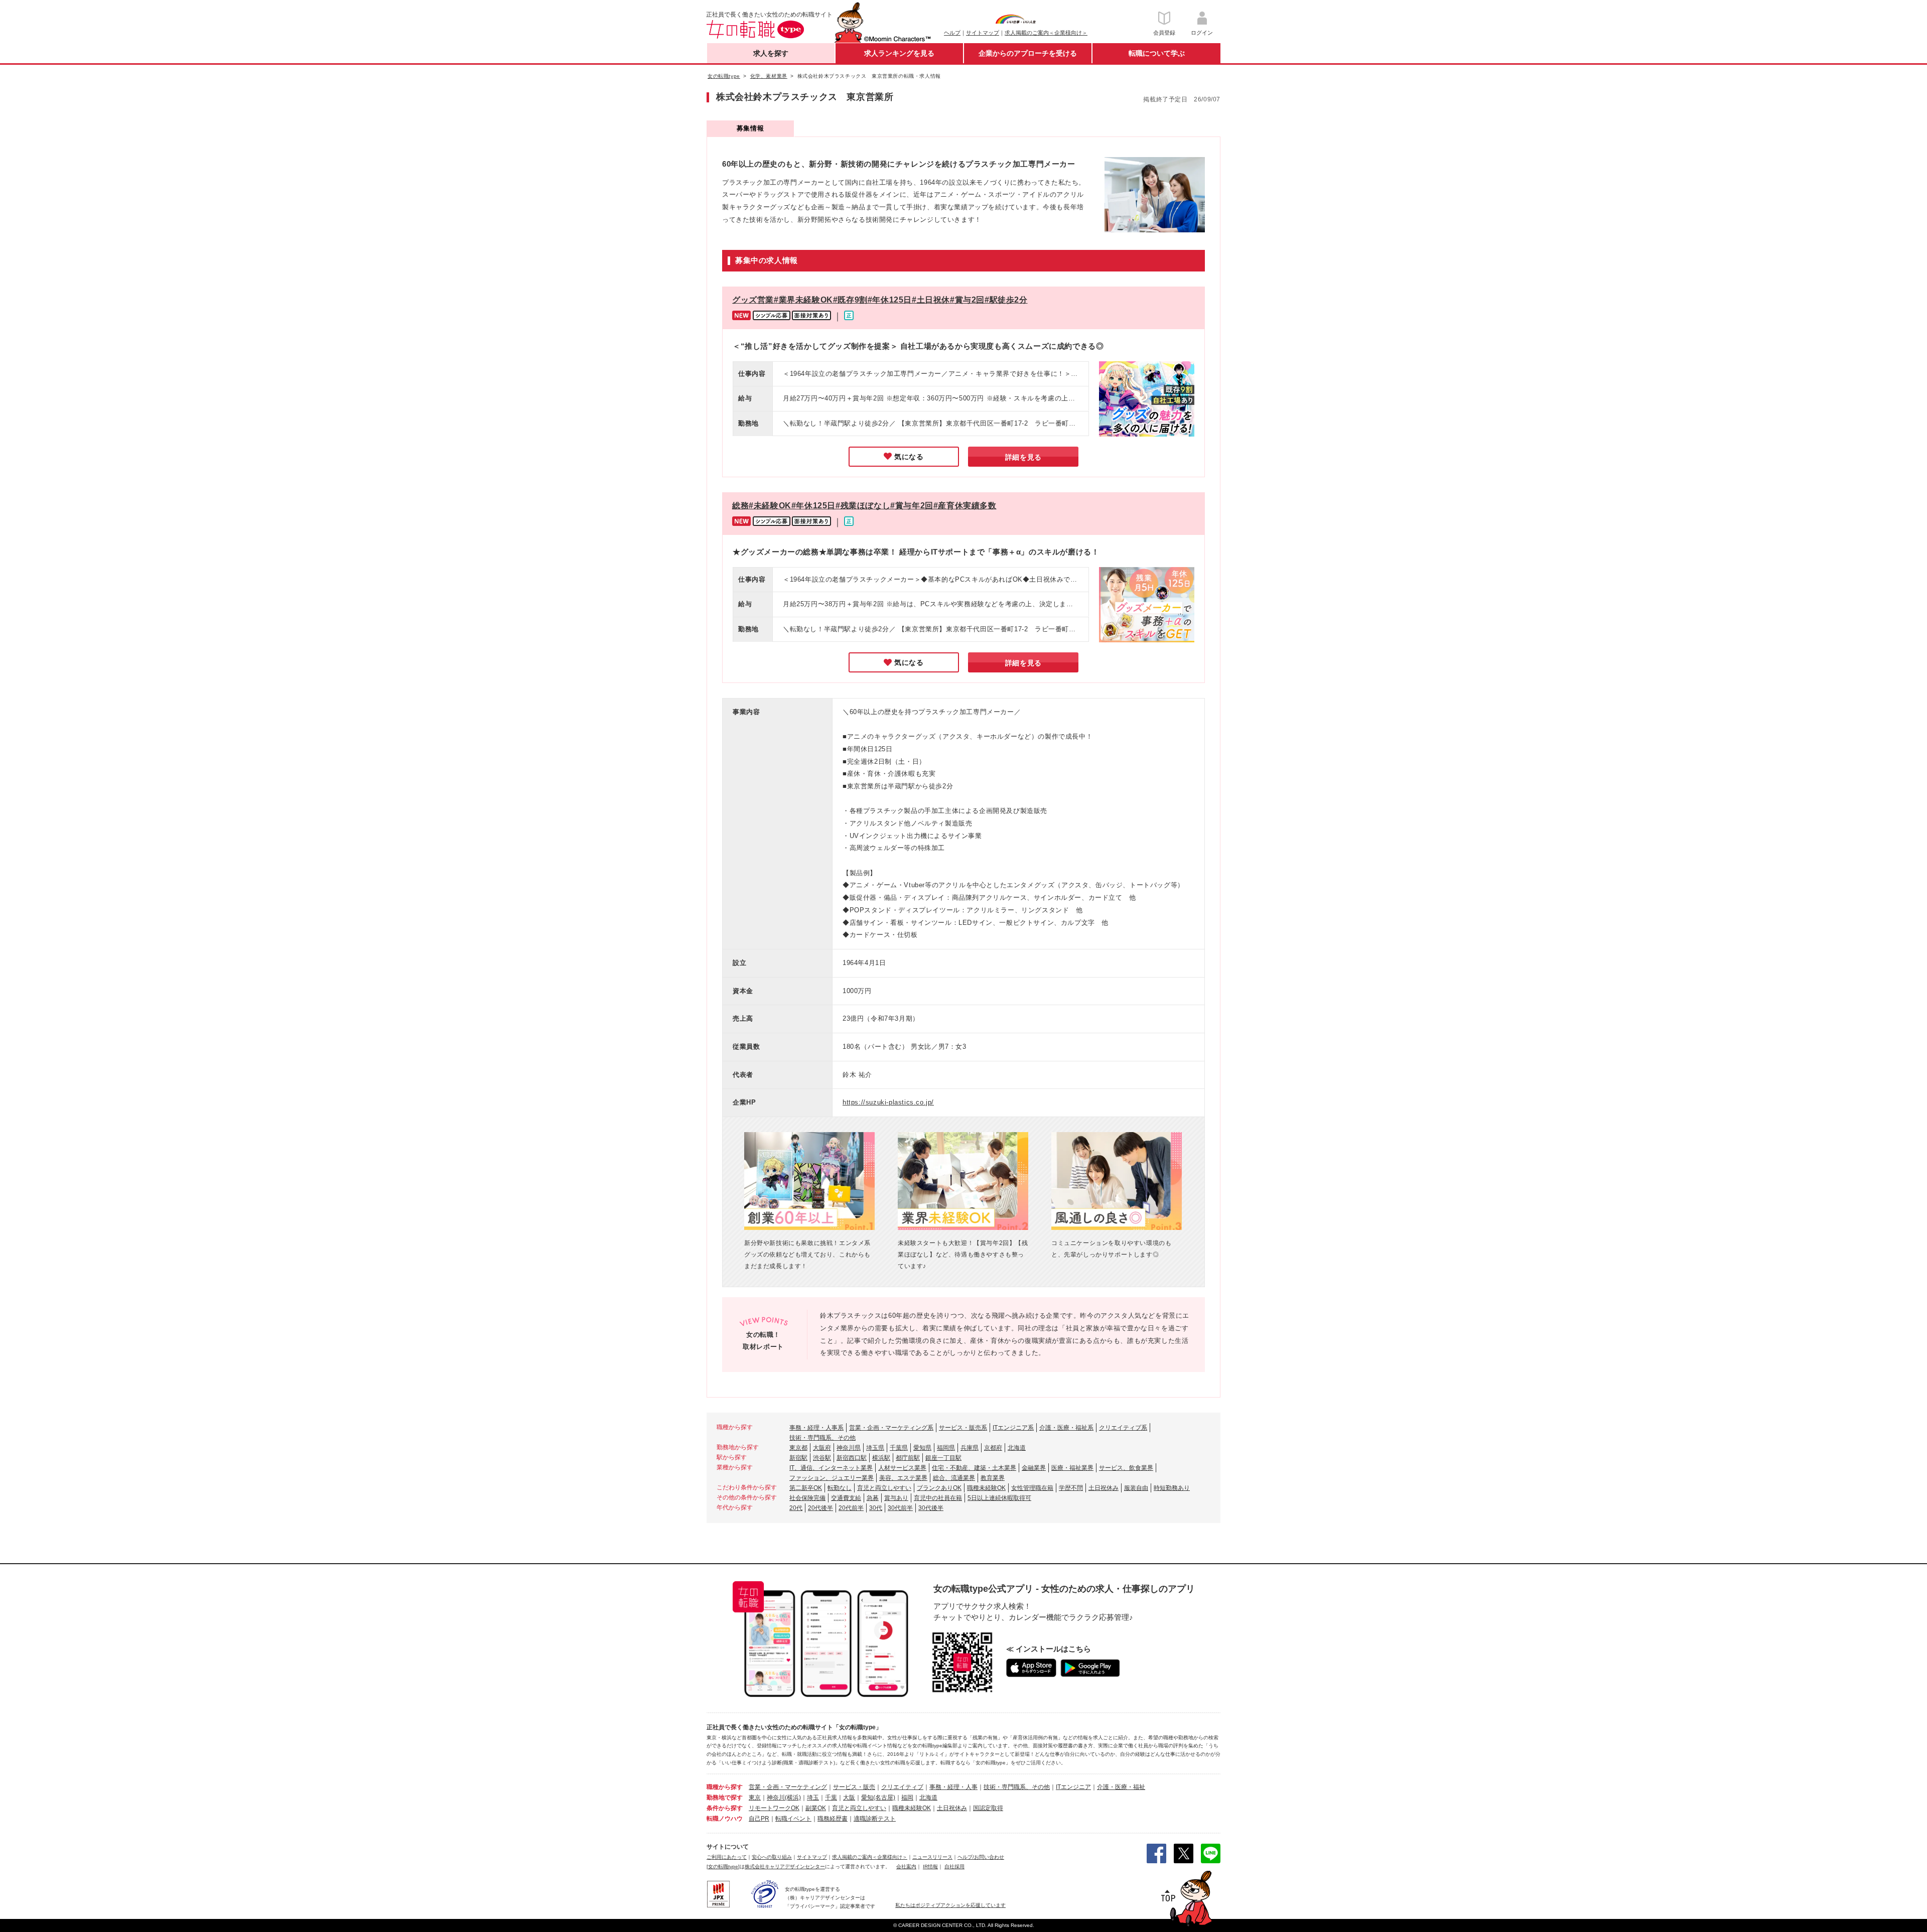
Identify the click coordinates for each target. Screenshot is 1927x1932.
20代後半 (820, 1508)
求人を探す (771, 53)
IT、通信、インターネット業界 (831, 1468)
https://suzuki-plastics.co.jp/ (888, 1102)
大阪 (849, 1798)
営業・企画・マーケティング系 (891, 1428)
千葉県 (899, 1448)
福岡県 (946, 1448)
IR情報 (930, 1867)
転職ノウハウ (725, 1819)
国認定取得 (988, 1808)
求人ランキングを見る (899, 53)
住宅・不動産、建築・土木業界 (974, 1468)
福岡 (907, 1798)
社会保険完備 (807, 1498)
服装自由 (1136, 1488)
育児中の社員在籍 (938, 1498)
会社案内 (906, 1867)
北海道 (1017, 1448)
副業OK (816, 1808)
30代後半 (931, 1508)
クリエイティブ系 (1123, 1428)
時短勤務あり (1172, 1488)
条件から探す (725, 1808)
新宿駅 (798, 1458)
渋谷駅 (822, 1458)
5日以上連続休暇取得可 (999, 1498)
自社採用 (954, 1867)
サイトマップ (983, 33)
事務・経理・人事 (953, 1787)
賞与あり (896, 1498)
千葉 (831, 1798)
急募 (873, 1498)
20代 (796, 1508)
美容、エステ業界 (903, 1478)
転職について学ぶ (1157, 53)
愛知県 (922, 1448)
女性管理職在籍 (1032, 1488)
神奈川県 (849, 1448)
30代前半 (900, 1508)
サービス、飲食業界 (1126, 1468)
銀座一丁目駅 (943, 1458)
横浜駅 (881, 1458)
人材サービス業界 (902, 1468)
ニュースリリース (932, 1857)
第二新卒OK (806, 1488)
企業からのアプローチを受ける (1028, 53)
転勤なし (840, 1488)
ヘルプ (952, 33)
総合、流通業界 (954, 1478)
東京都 (798, 1448)
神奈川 (776, 1798)
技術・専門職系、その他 (822, 1438)
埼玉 (813, 1798)
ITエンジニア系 (1013, 1428)
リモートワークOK (774, 1808)
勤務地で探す (725, 1798)
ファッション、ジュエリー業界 (832, 1478)
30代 (876, 1508)
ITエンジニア (1073, 1787)
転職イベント (793, 1819)
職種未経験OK (986, 1488)
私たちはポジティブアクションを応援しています (950, 1905)
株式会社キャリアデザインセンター (785, 1867)
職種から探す (725, 1787)
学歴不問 (1071, 1488)
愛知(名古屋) (878, 1798)
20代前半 (851, 1508)
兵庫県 (970, 1448)
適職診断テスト (875, 1819)
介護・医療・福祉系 (1066, 1428)
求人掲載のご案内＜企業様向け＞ (1046, 33)
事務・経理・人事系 (816, 1428)
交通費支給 (846, 1498)
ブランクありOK (939, 1488)
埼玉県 (875, 1448)
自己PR (759, 1819)
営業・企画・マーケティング (788, 1787)
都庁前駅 (908, 1458)
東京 (755, 1798)
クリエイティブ (902, 1787)
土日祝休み (1104, 1488)
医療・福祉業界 (1072, 1468)
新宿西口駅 (852, 1458)
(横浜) (793, 1798)
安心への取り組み (772, 1857)
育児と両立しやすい (884, 1488)
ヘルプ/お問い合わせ (981, 1857)
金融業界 (1034, 1468)
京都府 (993, 1448)
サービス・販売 (854, 1787)
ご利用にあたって (727, 1857)
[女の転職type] (723, 1867)
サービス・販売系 (963, 1428)
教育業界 (993, 1478)
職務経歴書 (833, 1819)
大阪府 (822, 1448)
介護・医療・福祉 (1121, 1787)
